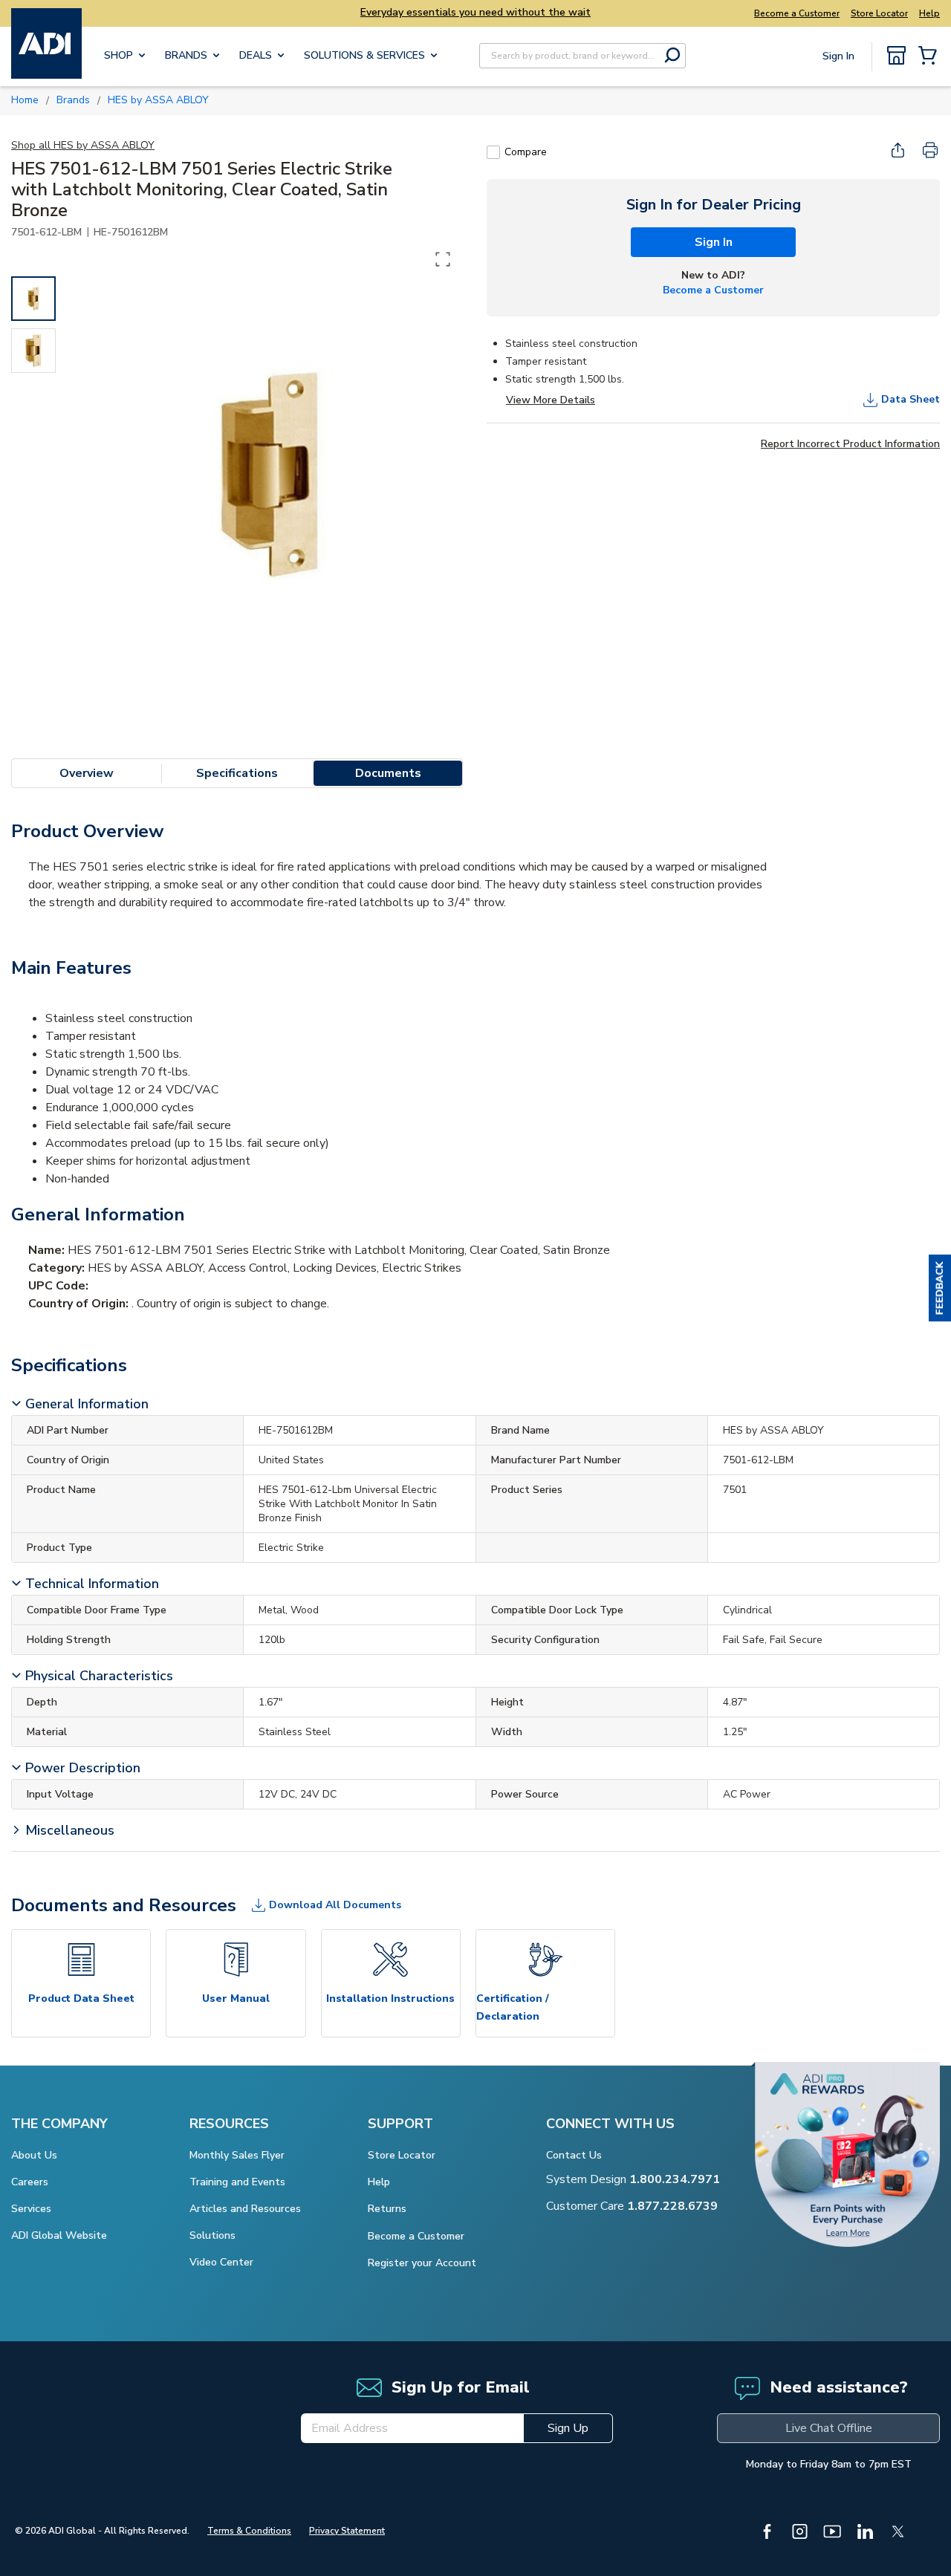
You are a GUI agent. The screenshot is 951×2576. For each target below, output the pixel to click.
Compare (526, 152)
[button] (940, 1288)
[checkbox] (493, 152)
